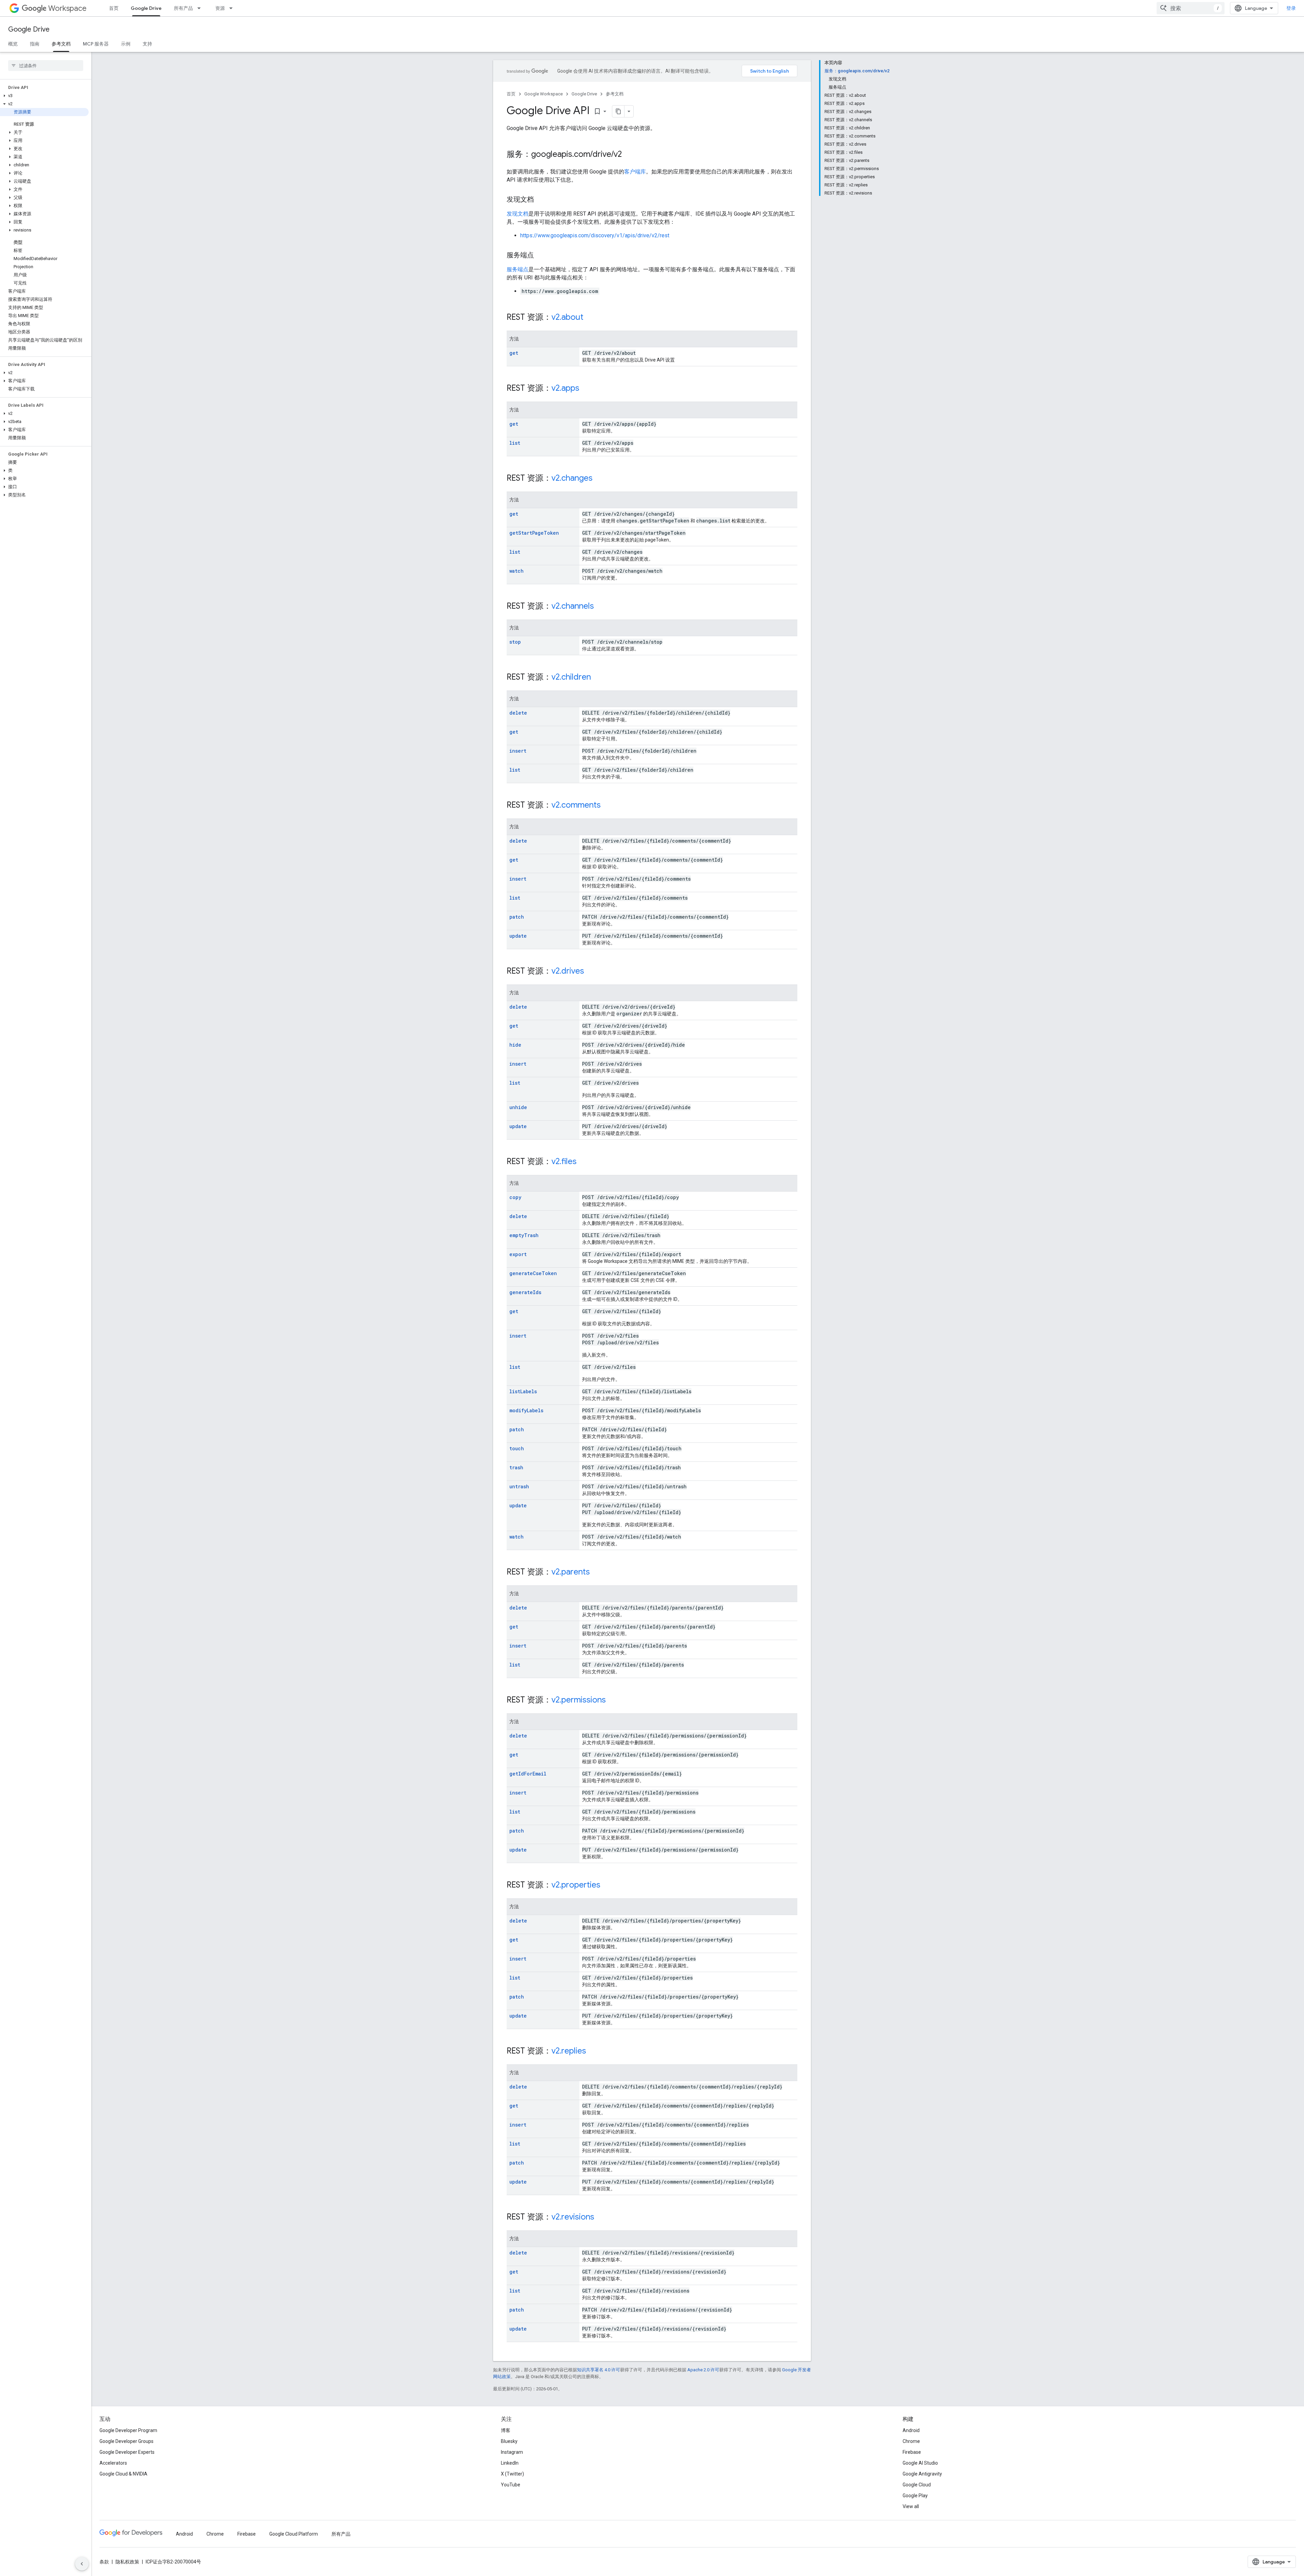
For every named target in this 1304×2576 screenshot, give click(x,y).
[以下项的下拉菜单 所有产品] (201, 8)
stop (515, 642)
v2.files (564, 1161)
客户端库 (635, 172)
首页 (114, 8)
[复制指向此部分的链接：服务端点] (541, 256)
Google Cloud (917, 2485)
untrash (519, 1486)
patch (517, 917)
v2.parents (571, 1572)
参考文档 (61, 44)
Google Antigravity (922, 2474)
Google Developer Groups (126, 2441)
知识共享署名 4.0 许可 (599, 2370)
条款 (104, 2562)
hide (515, 1045)
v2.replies (569, 2051)
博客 (506, 2430)
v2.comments (576, 805)
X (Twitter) (512, 2474)
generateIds (525, 1292)
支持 (147, 44)
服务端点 (518, 269)
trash (516, 1467)
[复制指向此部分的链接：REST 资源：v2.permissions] (613, 1700)
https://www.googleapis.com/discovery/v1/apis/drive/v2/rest (595, 235)
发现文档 (518, 214)
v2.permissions (579, 1700)
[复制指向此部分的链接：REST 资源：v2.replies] (593, 2051)
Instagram (512, 2452)
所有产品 (183, 8)
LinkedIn (510, 2463)
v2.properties (576, 1885)
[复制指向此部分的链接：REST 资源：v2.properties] (607, 1885)
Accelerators (113, 2463)
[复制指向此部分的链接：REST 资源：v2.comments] (608, 806)
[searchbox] (46, 66)
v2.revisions (573, 2217)
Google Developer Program (128, 2430)
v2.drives (568, 971)
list (515, 443)
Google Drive (146, 8)
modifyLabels (526, 1410)
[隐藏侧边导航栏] (82, 2564)
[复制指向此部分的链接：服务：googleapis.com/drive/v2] (629, 155)
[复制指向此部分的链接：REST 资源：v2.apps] (586, 389)
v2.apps (565, 388)
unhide (518, 1107)
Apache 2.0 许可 (703, 2370)
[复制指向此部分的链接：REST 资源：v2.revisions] (601, 2218)
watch (517, 571)
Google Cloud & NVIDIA (123, 2474)
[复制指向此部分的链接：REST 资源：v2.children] (598, 678)
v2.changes (572, 478)
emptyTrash (524, 1235)
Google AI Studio (920, 2463)
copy (515, 1197)
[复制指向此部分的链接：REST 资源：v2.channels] (601, 607)
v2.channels (573, 606)
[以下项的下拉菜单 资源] (233, 8)
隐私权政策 (127, 2562)
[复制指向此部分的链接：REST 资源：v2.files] (583, 1162)
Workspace (67, 8)
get (514, 353)
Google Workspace (544, 94)
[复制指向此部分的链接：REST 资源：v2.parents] (597, 1572)
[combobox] (1191, 8)
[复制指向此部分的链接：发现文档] (541, 200)
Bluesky (509, 2441)
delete (518, 713)
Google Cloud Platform (294, 2534)
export (518, 1254)
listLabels (523, 1391)
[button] (44, 96)
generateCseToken (533, 1273)
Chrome (911, 2441)
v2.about (567, 317)
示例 (126, 44)
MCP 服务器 (96, 44)
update (518, 936)
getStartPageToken (534, 533)
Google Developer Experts (127, 2452)
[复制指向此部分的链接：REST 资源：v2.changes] (599, 479)
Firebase (912, 2452)
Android (911, 2430)
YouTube (511, 2485)
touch (517, 1448)
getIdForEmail (528, 1774)
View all (911, 2506)
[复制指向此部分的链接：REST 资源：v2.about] (590, 318)
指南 (35, 44)
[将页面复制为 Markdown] (618, 111)
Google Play (915, 2496)
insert (518, 751)
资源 (220, 8)
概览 (13, 44)
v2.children (571, 677)
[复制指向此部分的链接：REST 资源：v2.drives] (591, 972)
